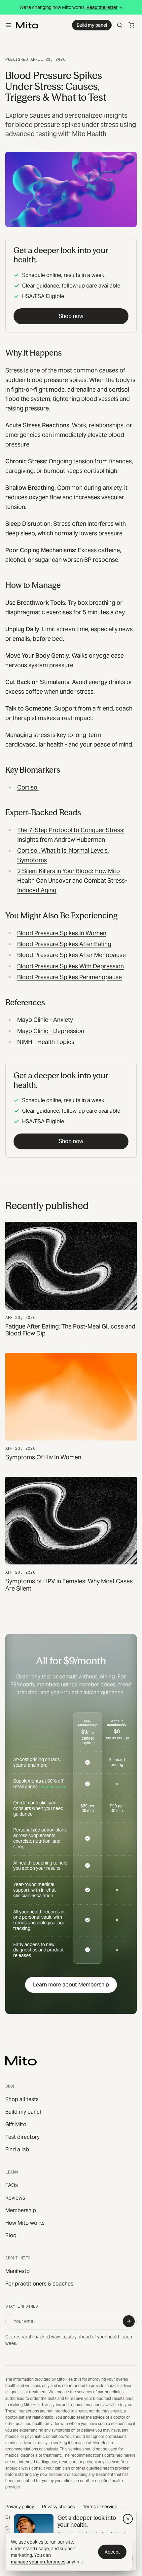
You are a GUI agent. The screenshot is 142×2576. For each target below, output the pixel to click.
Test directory (22, 2137)
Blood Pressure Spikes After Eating (64, 944)
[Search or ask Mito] (120, 25)
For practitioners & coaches (39, 2284)
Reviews (15, 2198)
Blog (11, 2235)
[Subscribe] (129, 2321)
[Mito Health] (21, 2061)
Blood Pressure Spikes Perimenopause (70, 977)
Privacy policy (20, 2507)
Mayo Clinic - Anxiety (45, 1020)
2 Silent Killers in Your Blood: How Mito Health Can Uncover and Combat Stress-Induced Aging (72, 881)
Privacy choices (58, 2507)
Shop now (71, 316)
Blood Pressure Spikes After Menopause (71, 955)
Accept (112, 2552)
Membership (21, 2210)
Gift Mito (16, 2124)
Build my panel (92, 25)
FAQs (12, 2185)
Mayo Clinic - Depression (51, 1031)
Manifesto (18, 2271)
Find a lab (17, 2150)
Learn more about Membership (71, 1985)
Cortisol (28, 787)
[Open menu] (9, 25)
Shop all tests (22, 2099)
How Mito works (25, 2223)
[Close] (128, 2519)
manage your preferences (38, 2562)
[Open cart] (131, 25)
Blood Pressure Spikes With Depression (71, 966)
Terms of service (100, 2507)
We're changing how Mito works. (69, 7)
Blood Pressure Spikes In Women (62, 933)
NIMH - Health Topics (46, 1042)
